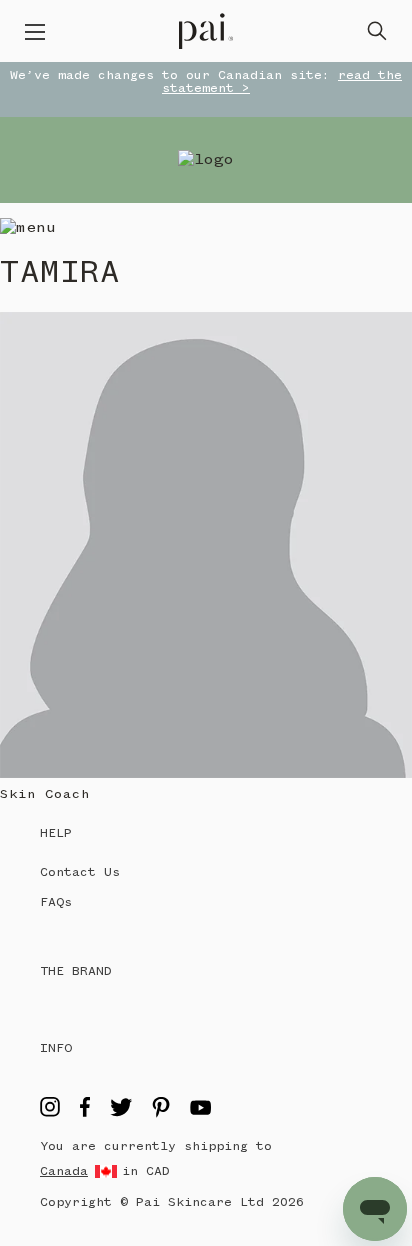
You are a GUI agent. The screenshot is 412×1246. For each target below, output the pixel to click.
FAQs (56, 902)
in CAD (146, 1171)
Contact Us (80, 872)
